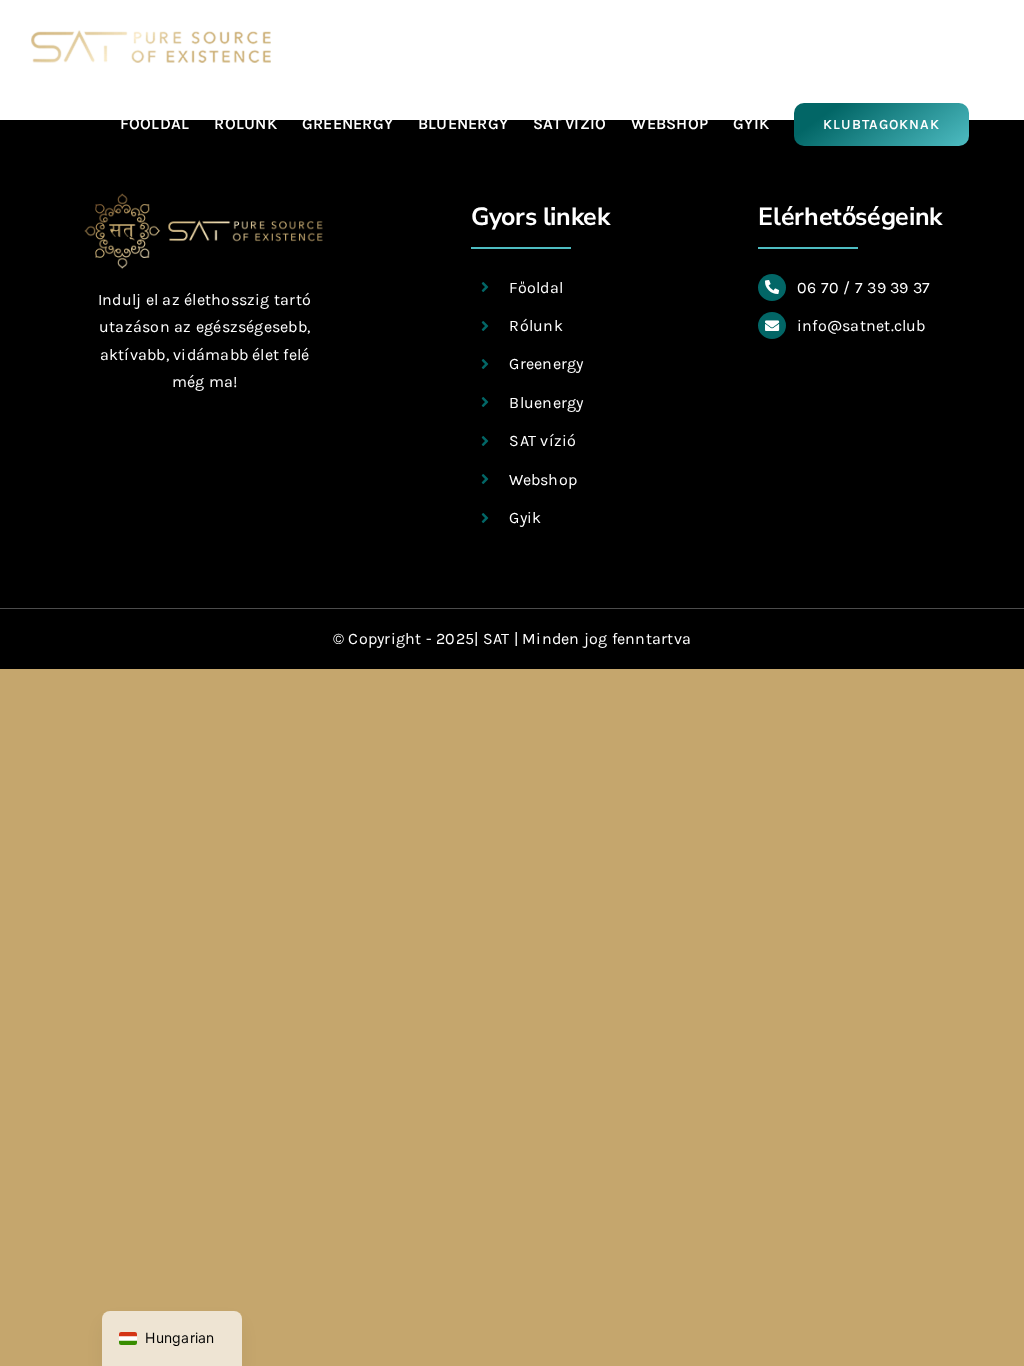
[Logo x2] (204, 199)
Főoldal (536, 287)
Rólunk (535, 325)
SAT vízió (542, 440)
